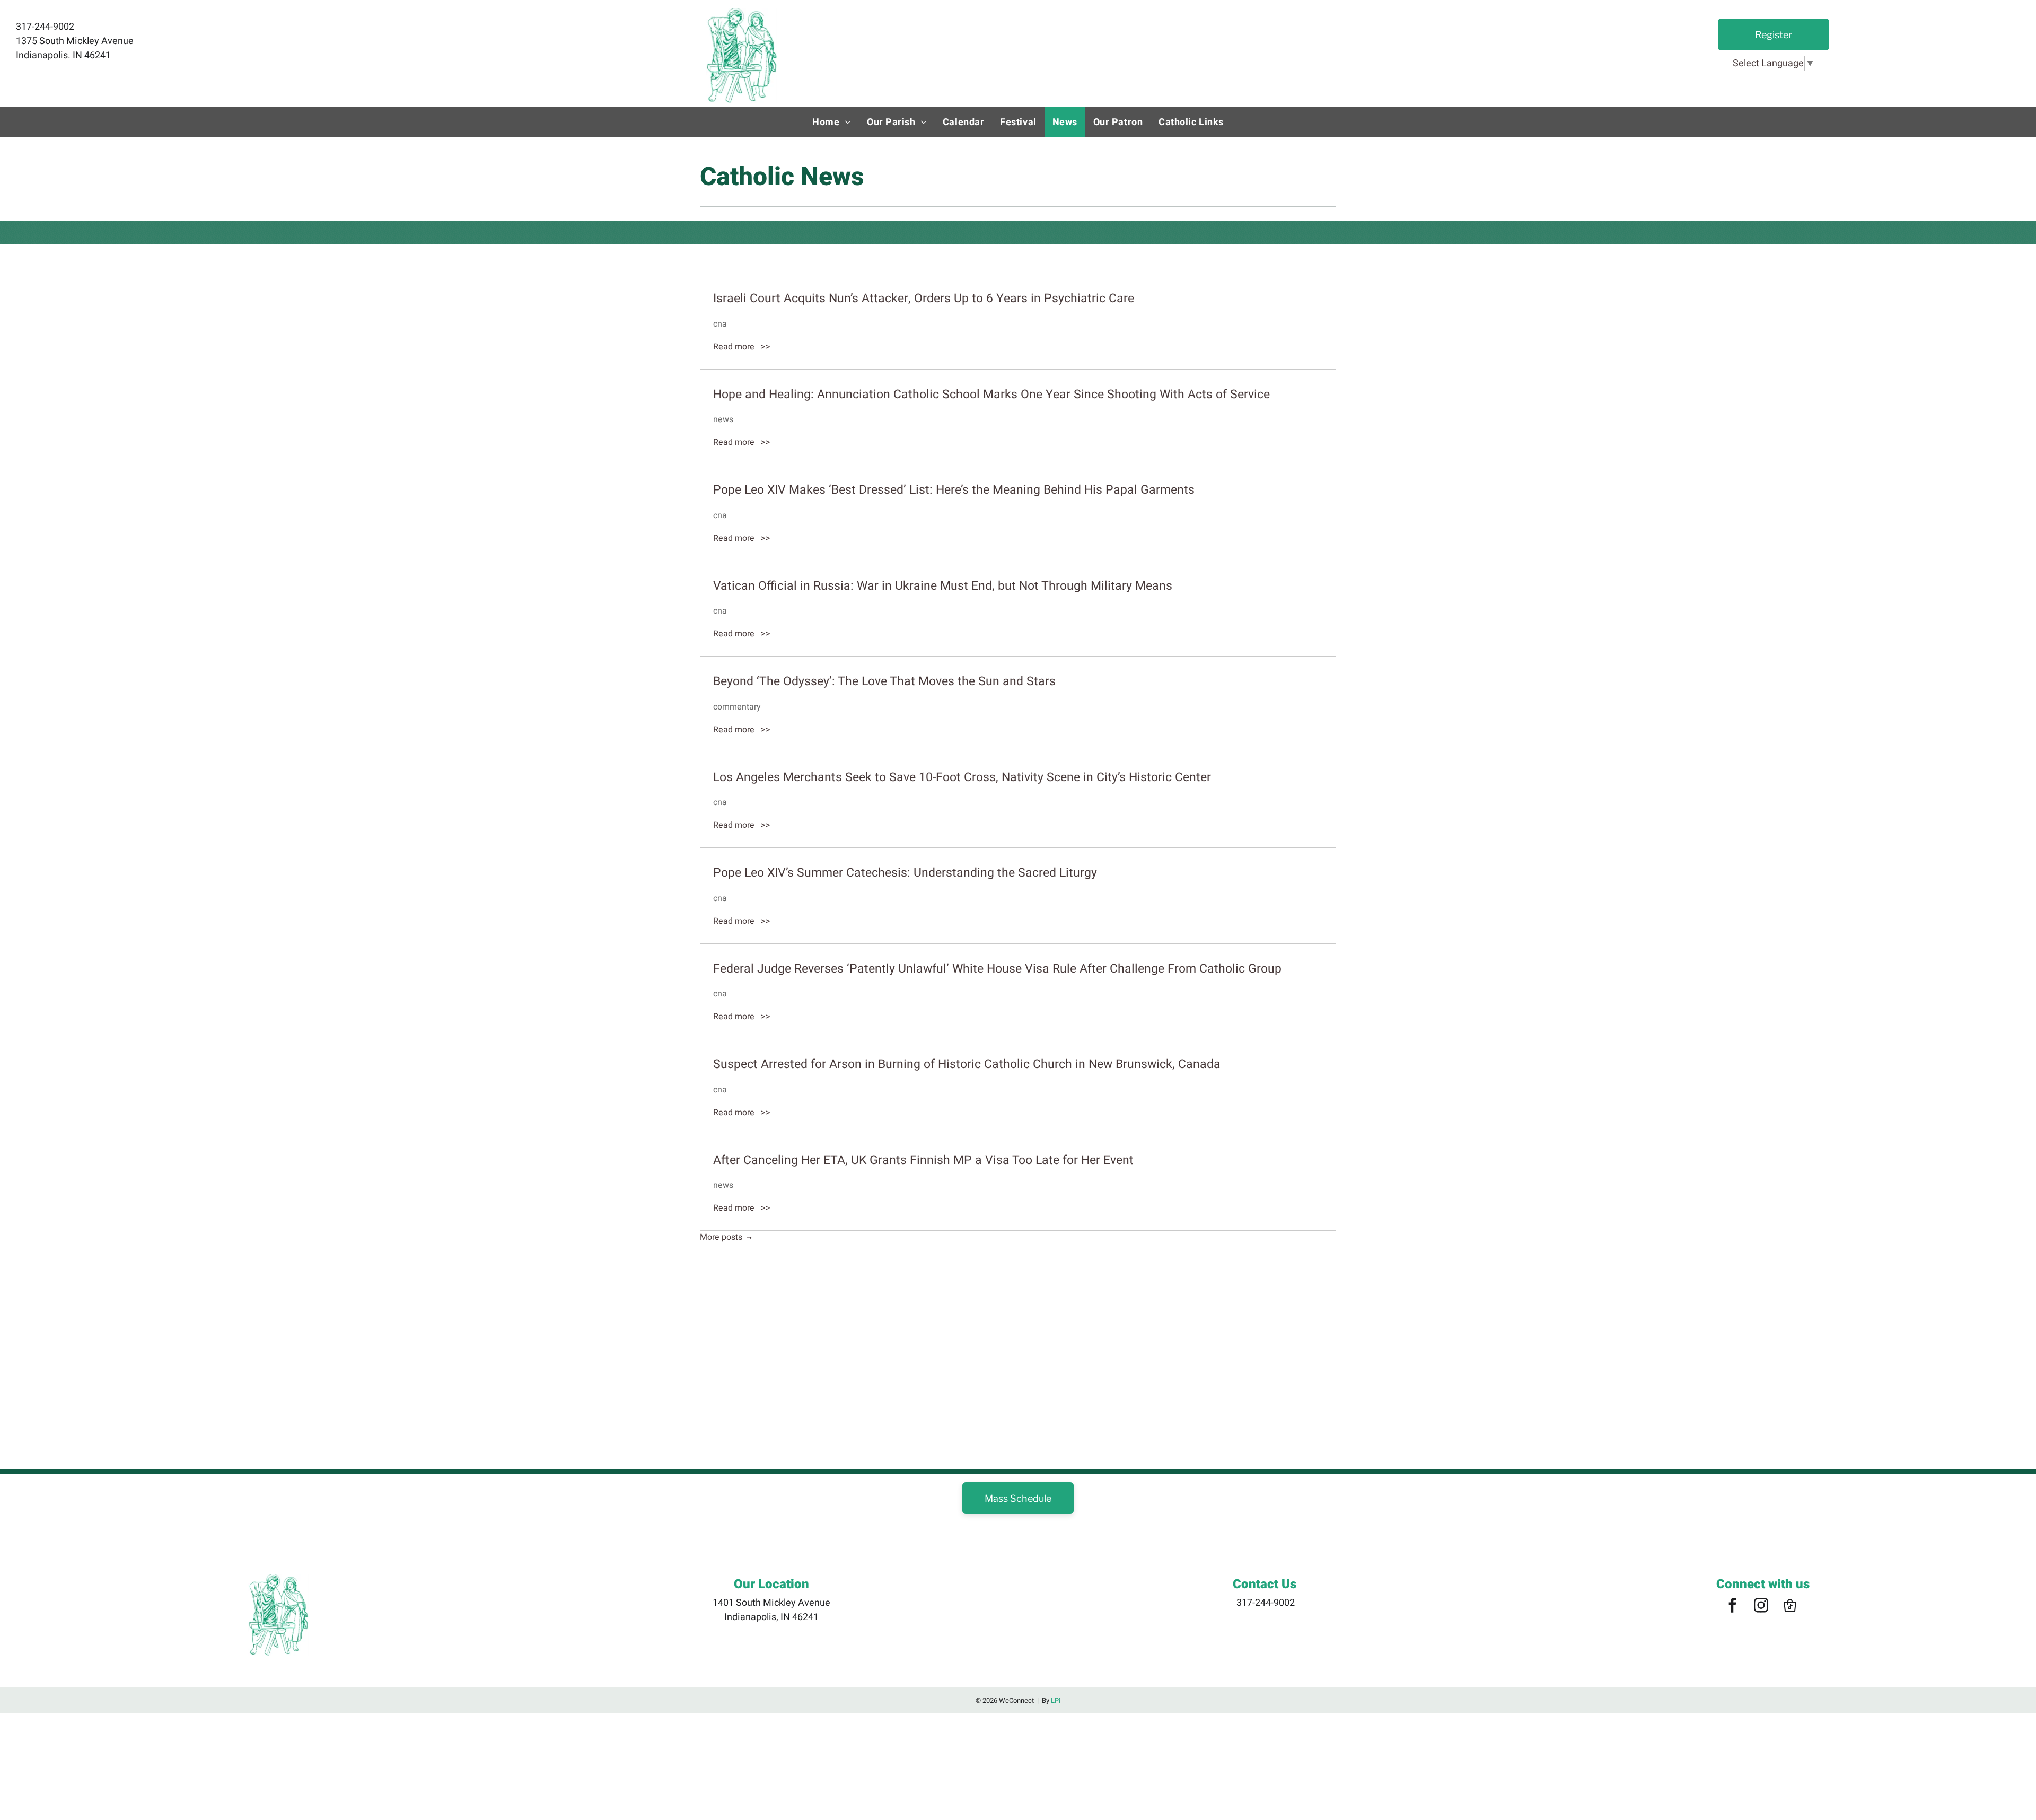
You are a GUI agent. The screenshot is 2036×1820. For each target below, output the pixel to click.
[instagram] (1761, 1607)
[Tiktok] (1790, 1607)
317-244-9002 (1266, 1603)
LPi (1056, 1700)
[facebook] (1733, 1607)
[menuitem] (832, 122)
